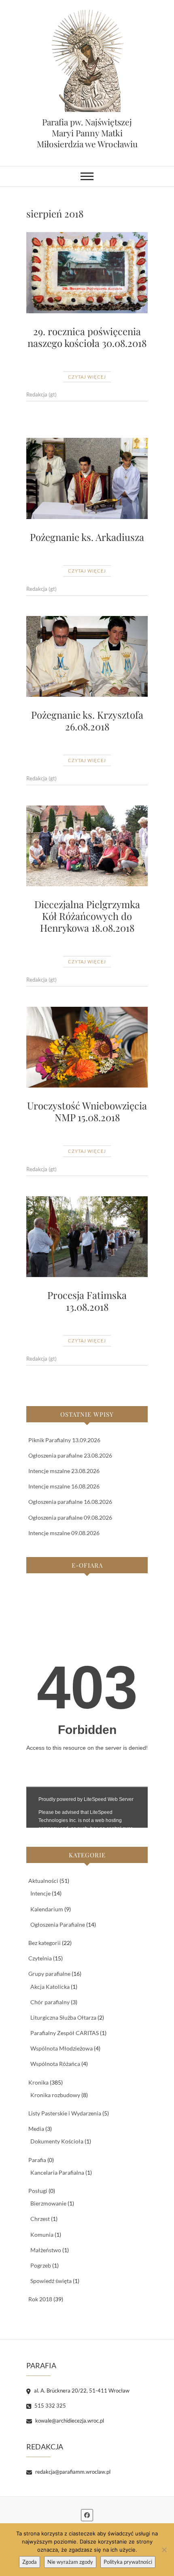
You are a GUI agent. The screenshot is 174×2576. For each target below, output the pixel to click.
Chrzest (40, 2219)
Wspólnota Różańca (55, 2064)
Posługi (38, 2191)
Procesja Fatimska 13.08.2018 (87, 1301)
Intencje (40, 1893)
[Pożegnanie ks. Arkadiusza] (87, 478)
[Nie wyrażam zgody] (164, 2550)
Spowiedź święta (51, 2281)
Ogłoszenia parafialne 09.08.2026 (70, 1517)
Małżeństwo (46, 2250)
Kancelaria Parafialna (57, 2172)
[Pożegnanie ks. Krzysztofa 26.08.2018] (87, 657)
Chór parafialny (50, 2002)
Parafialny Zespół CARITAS (65, 2033)
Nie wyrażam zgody (70, 2562)
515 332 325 (50, 2406)
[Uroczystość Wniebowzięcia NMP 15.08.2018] (87, 1047)
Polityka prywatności (128, 2562)
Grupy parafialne (49, 1974)
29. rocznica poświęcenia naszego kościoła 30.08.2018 (87, 337)
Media (36, 2129)
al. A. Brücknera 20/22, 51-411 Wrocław (81, 2391)
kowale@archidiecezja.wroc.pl (69, 2421)
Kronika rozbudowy (55, 2095)
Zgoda (30, 2562)
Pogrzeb (41, 2265)
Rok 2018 (40, 2299)
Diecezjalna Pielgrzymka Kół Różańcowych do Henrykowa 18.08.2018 (87, 916)
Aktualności (43, 1881)
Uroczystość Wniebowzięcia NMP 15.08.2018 (87, 1111)
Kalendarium (47, 1909)
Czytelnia (40, 1958)
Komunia (42, 2235)
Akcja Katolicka (50, 1987)
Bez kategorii (45, 1943)
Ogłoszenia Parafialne (58, 1924)
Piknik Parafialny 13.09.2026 (64, 1440)
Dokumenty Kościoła (57, 2141)
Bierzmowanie (48, 2203)
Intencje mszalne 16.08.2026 (64, 1486)
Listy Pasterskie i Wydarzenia (65, 2113)
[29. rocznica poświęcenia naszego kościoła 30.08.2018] (87, 273)
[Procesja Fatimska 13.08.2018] (87, 1237)
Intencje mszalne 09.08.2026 (64, 1533)
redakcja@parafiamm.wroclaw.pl (72, 2472)
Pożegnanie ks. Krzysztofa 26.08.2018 (87, 720)
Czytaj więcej (87, 377)
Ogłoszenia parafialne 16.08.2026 (70, 1502)
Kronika (38, 2082)
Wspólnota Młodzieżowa (62, 2048)
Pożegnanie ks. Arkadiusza (87, 537)
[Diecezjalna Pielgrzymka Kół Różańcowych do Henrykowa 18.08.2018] (87, 846)
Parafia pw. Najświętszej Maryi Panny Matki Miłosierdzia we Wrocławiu (87, 133)
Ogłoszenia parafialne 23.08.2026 (70, 1455)
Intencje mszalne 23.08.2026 (64, 1471)
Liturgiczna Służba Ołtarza (63, 2017)
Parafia (37, 2160)
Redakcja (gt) (41, 394)
